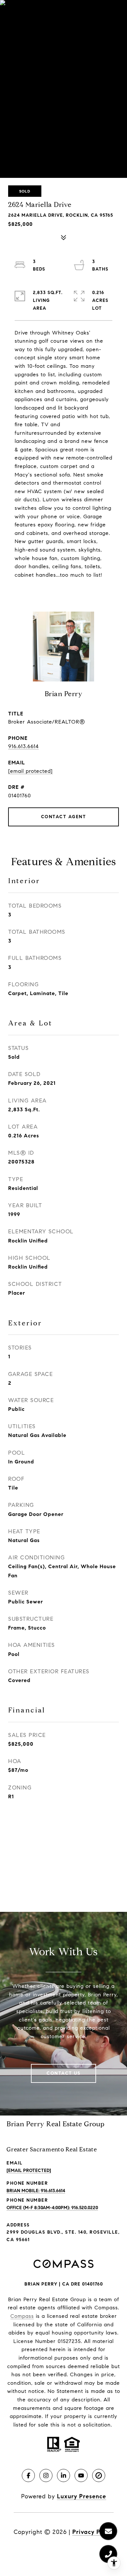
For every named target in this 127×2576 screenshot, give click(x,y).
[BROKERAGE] (99, 2475)
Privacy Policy (93, 2532)
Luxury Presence (82, 2496)
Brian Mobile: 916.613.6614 (36, 2191)
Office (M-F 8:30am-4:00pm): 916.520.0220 (52, 2208)
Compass (22, 2316)
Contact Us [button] (63, 2073)
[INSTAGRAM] (46, 2475)
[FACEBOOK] (28, 2475)
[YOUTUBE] (81, 2475)
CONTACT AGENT (64, 817)
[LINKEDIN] (63, 2475)
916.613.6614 (23, 746)
